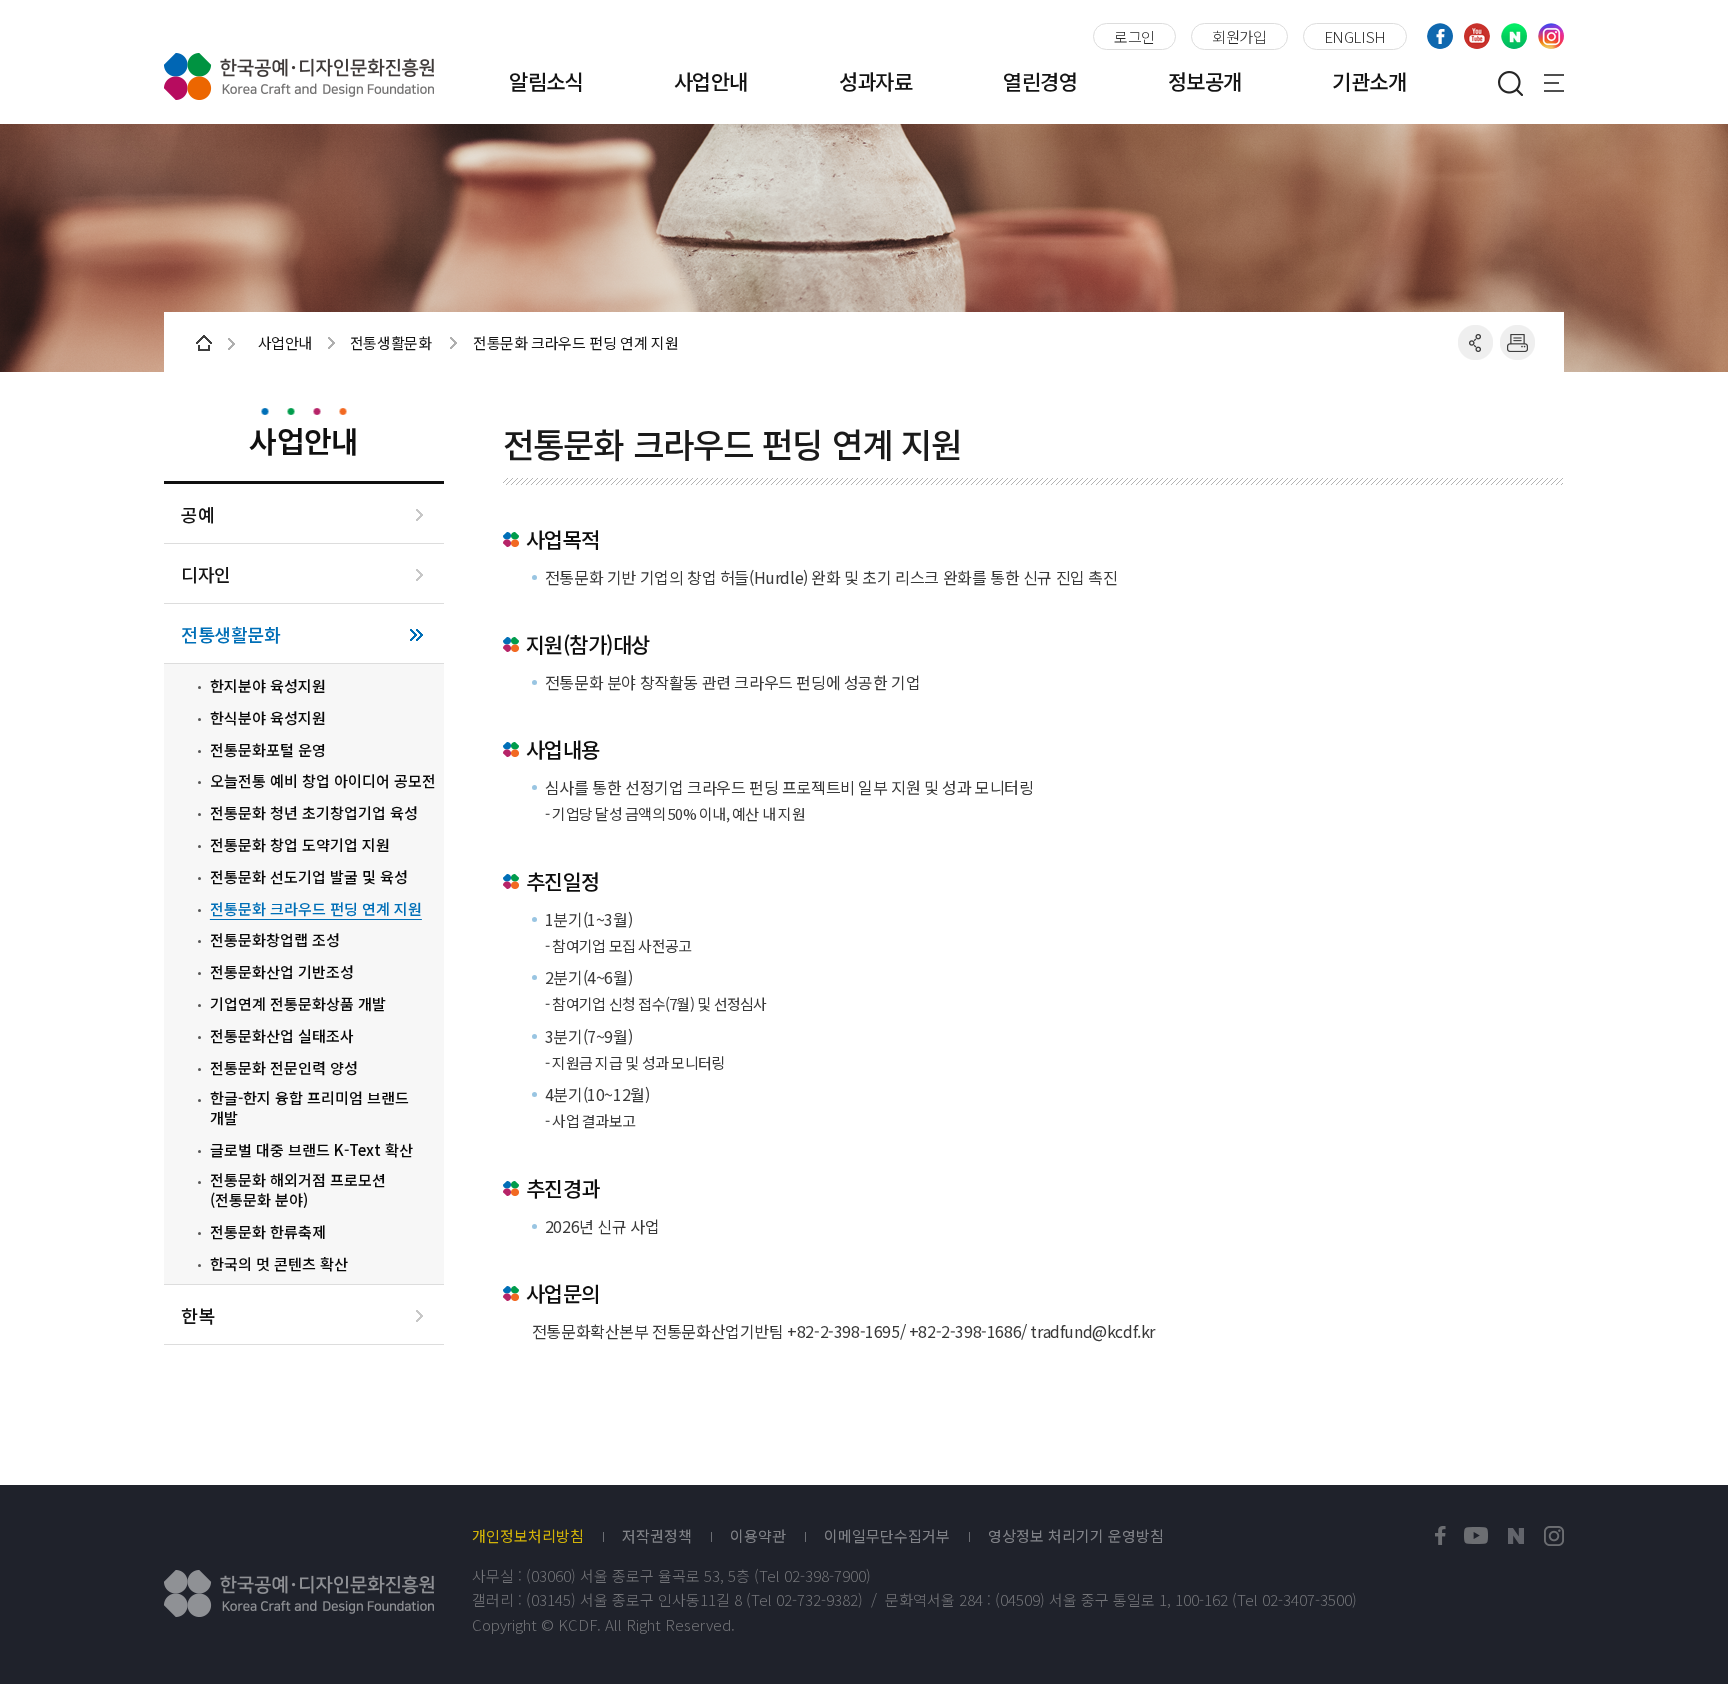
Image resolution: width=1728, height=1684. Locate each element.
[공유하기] (1475, 342)
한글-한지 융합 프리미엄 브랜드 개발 (309, 1107)
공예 (197, 514)
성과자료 (876, 81)
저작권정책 (657, 1536)
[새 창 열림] (1440, 1536)
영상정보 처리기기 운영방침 (1076, 1536)
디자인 (206, 574)
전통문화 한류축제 (268, 1232)
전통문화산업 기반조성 (282, 972)
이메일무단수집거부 (887, 1536)
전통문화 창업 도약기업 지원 (300, 845)
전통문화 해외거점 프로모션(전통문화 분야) (298, 1189)
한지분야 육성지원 (268, 686)
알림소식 (546, 81)
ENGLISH (1355, 36)
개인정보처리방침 (528, 1536)
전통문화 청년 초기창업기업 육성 (314, 813)
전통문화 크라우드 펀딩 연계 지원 (316, 909)
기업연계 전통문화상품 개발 (298, 1004)
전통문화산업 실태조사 (282, 1036)
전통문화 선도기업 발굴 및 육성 (309, 877)
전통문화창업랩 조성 (275, 940)
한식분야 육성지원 (268, 718)
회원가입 (1239, 36)
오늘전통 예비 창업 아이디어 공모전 (323, 781)
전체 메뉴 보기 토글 (1554, 83)
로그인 (1134, 36)
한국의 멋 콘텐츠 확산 (279, 1264)
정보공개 (1205, 81)
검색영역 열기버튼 (1510, 83)
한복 (197, 1315)
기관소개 (1369, 81)
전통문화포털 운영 (268, 750)
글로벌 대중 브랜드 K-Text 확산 (311, 1150)
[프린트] (1517, 342)
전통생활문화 (230, 634)
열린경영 (1040, 81)
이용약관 (758, 1536)
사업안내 (711, 81)
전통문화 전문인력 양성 (284, 1068)
